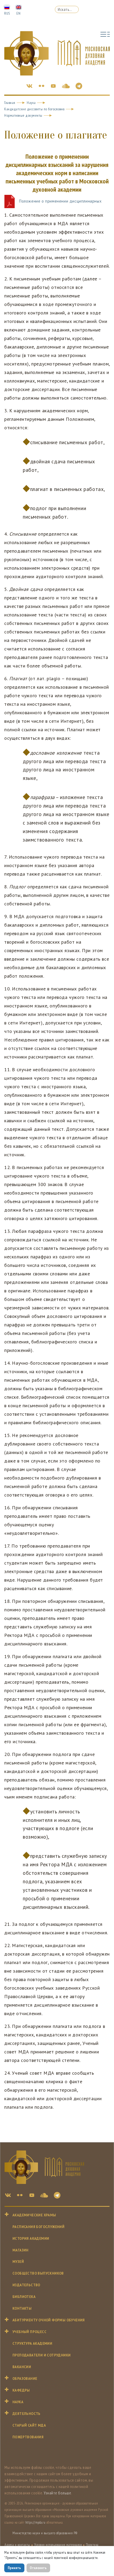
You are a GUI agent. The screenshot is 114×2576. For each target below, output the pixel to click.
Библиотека (24, 2297)
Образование (25, 2379)
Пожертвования (28, 2437)
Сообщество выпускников (38, 2273)
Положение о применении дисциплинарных (60, 201)
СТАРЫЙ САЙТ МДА (29, 2425)
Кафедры (21, 2390)
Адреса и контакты (17, 2545)
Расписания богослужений (38, 2227)
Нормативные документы (23, 115)
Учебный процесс (29, 2332)
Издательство (26, 2285)
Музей (18, 2262)
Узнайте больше (57, 2493)
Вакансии (22, 2367)
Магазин (21, 2250)
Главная (10, 103)
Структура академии (32, 2344)
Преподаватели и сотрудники (41, 2355)
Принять (14, 2568)
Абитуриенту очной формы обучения (49, 2320)
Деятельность (27, 2414)
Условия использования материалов (58, 2545)
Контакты (22, 2308)
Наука (31, 103)
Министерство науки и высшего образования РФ (45, 2533)
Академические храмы (34, 2215)
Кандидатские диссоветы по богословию (34, 109)
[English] (19, 7)
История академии (31, 2239)
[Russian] (7, 7)
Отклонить (38, 2568)
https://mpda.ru (36, 2522)
